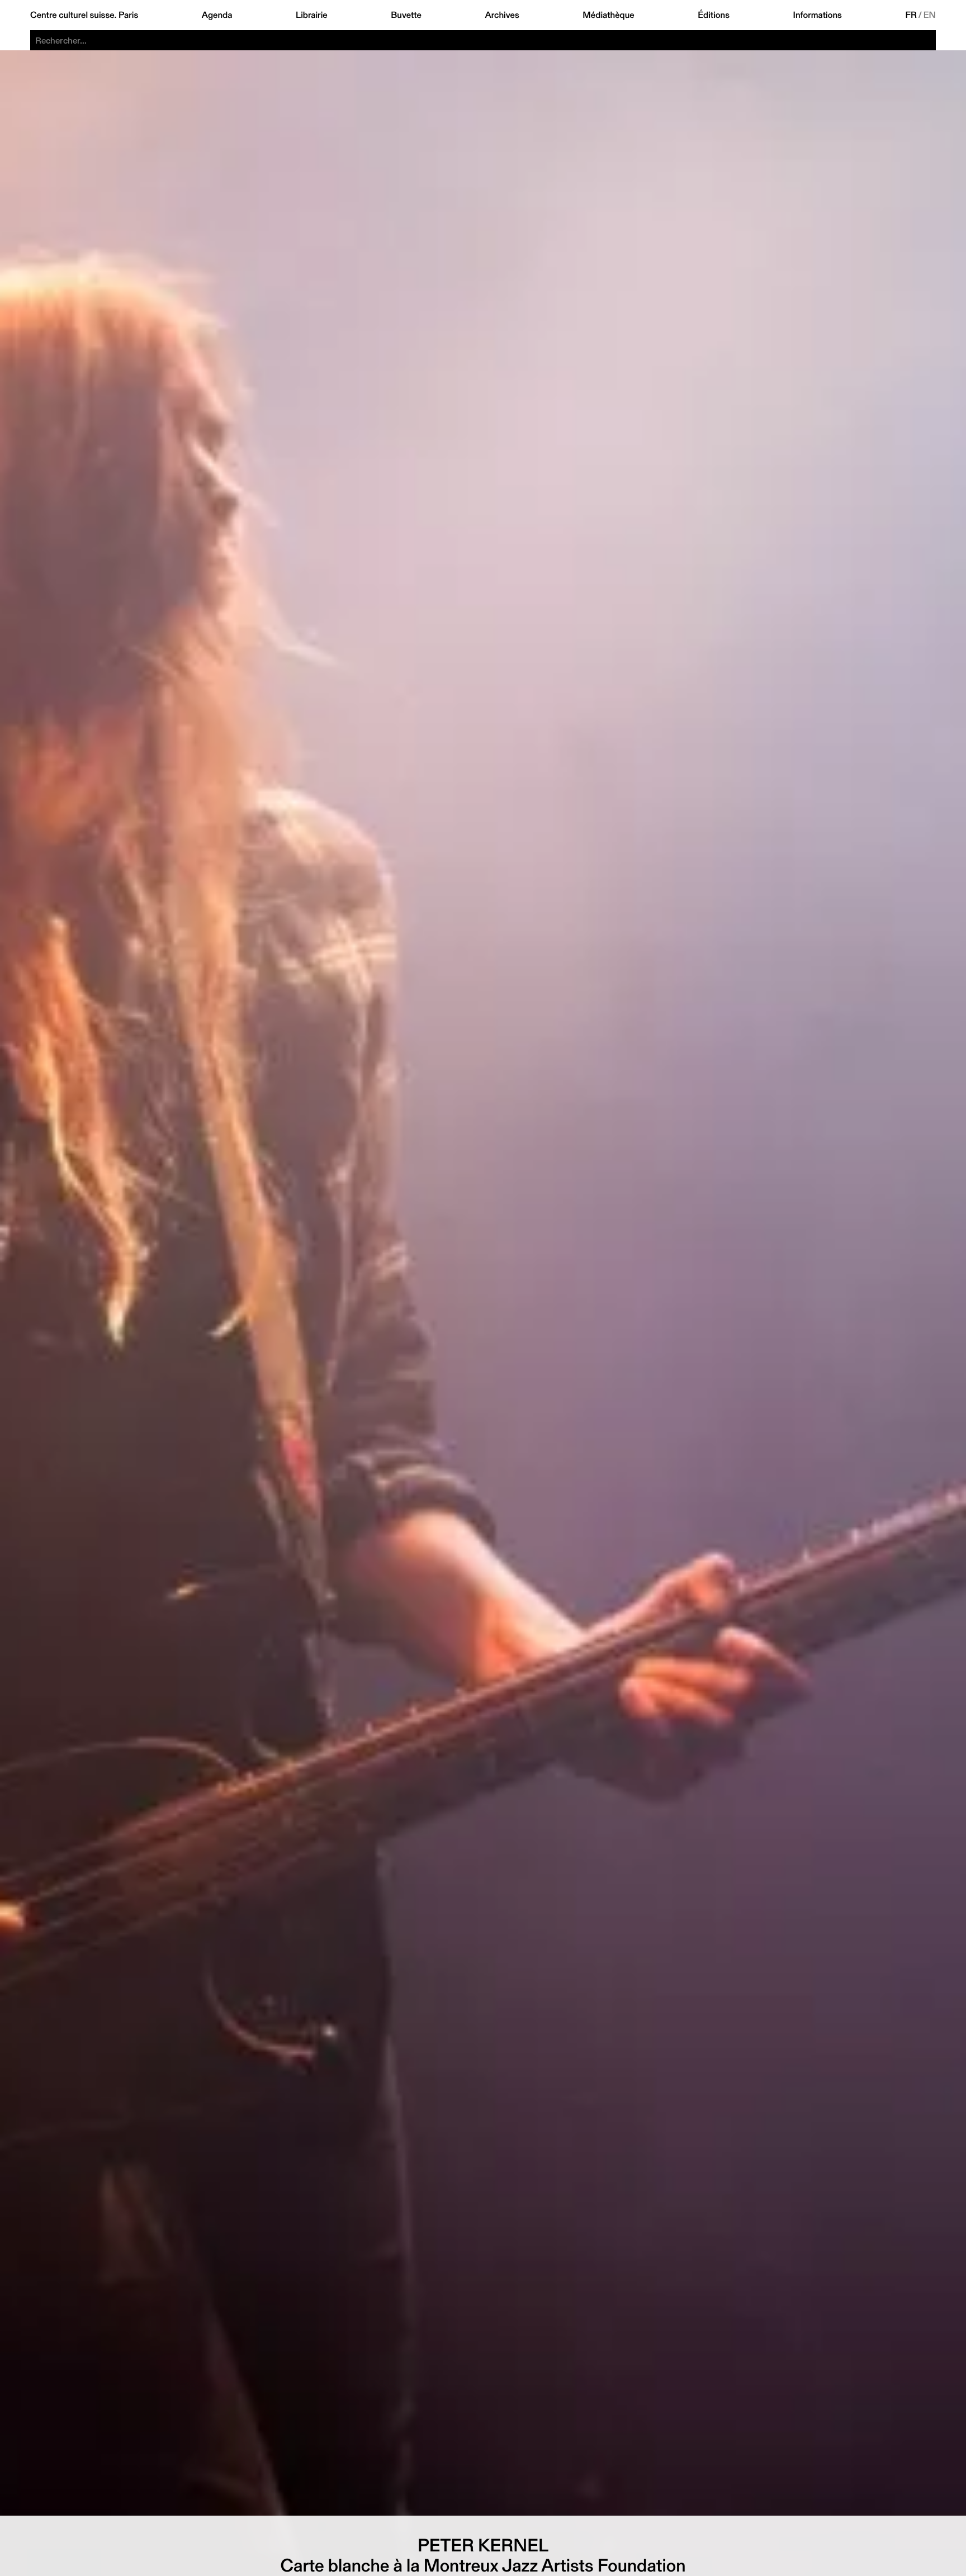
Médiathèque (608, 15)
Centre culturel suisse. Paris (84, 15)
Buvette (406, 15)
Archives (502, 15)
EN (930, 15)
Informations (818, 15)
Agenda (217, 15)
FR (911, 15)
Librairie (312, 15)
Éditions (714, 15)
